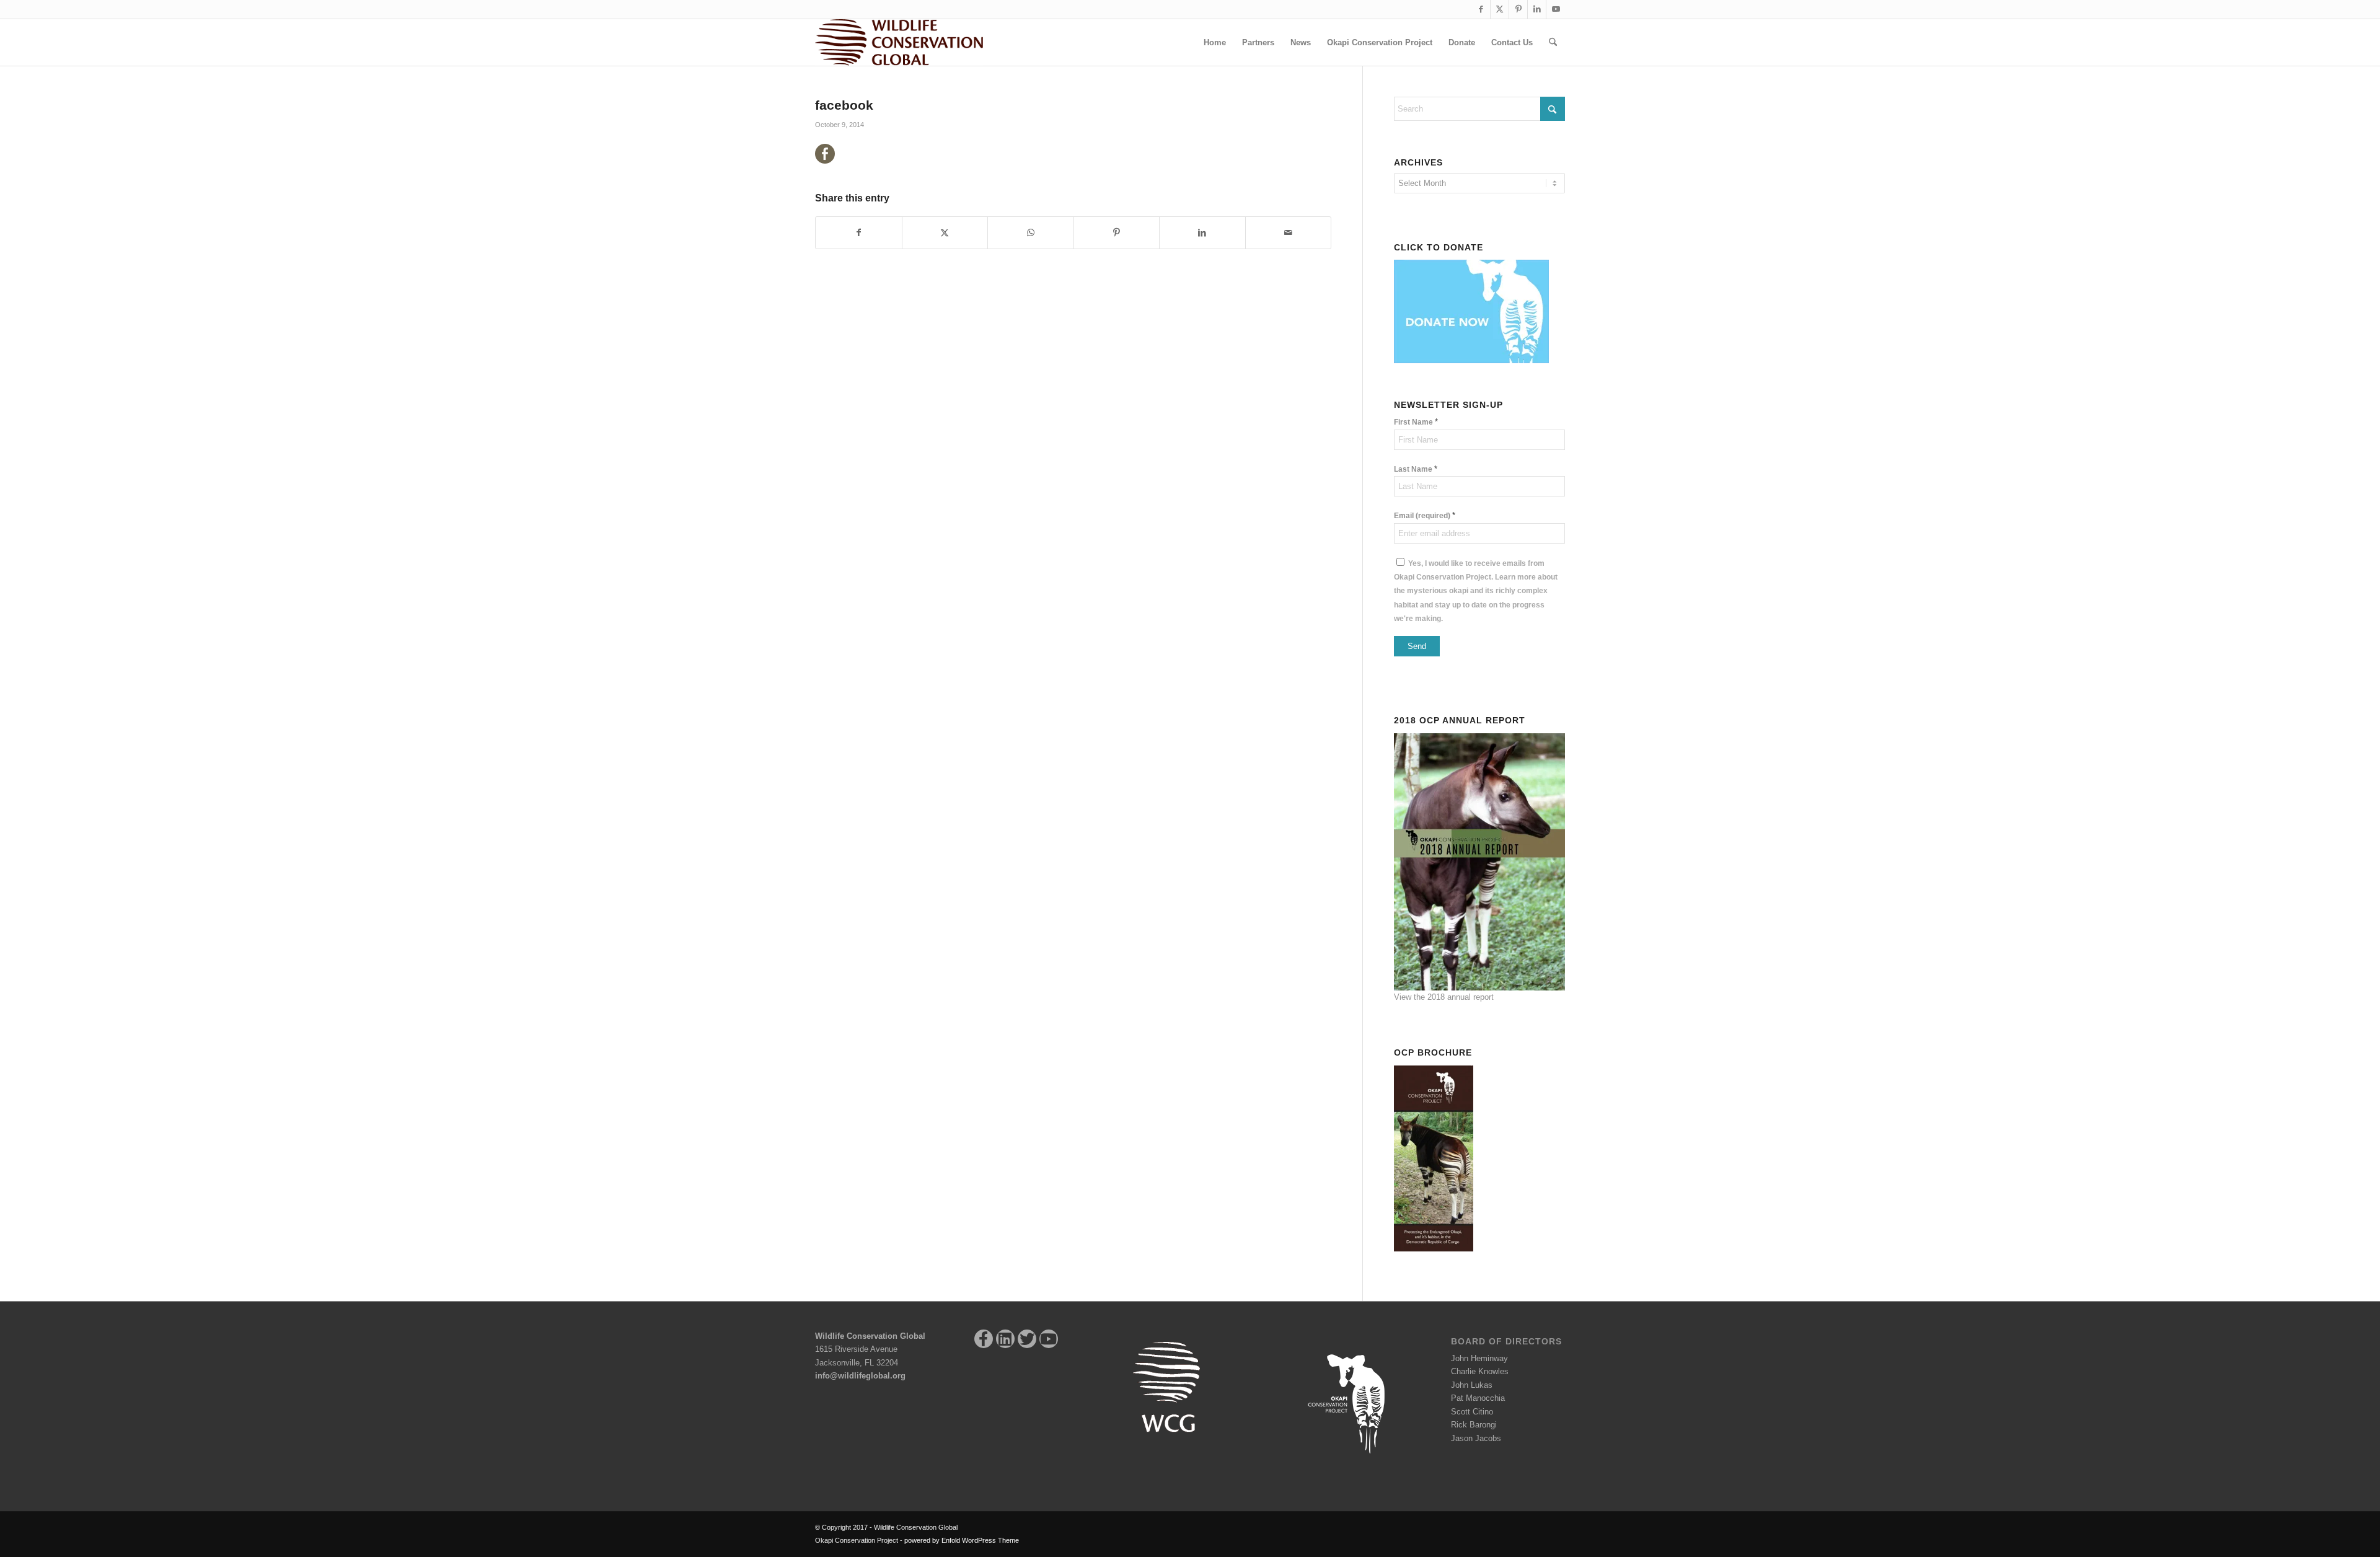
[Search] (1553, 42)
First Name (1416, 422)
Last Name (1416, 469)
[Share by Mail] (1289, 233)
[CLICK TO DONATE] (1474, 310)
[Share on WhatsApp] (1031, 233)
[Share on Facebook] (859, 233)
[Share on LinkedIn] (1202, 233)
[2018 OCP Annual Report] (1479, 861)
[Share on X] (945, 233)
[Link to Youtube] (1556, 9)
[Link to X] (1500, 9)
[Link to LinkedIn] (1537, 9)
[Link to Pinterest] (1518, 9)
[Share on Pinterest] (1117, 233)
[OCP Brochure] (1437, 1157)
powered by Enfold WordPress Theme (962, 1540)
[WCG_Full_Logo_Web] (899, 42)
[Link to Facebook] (1481, 9)
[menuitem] (1215, 42)
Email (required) (1425, 515)
